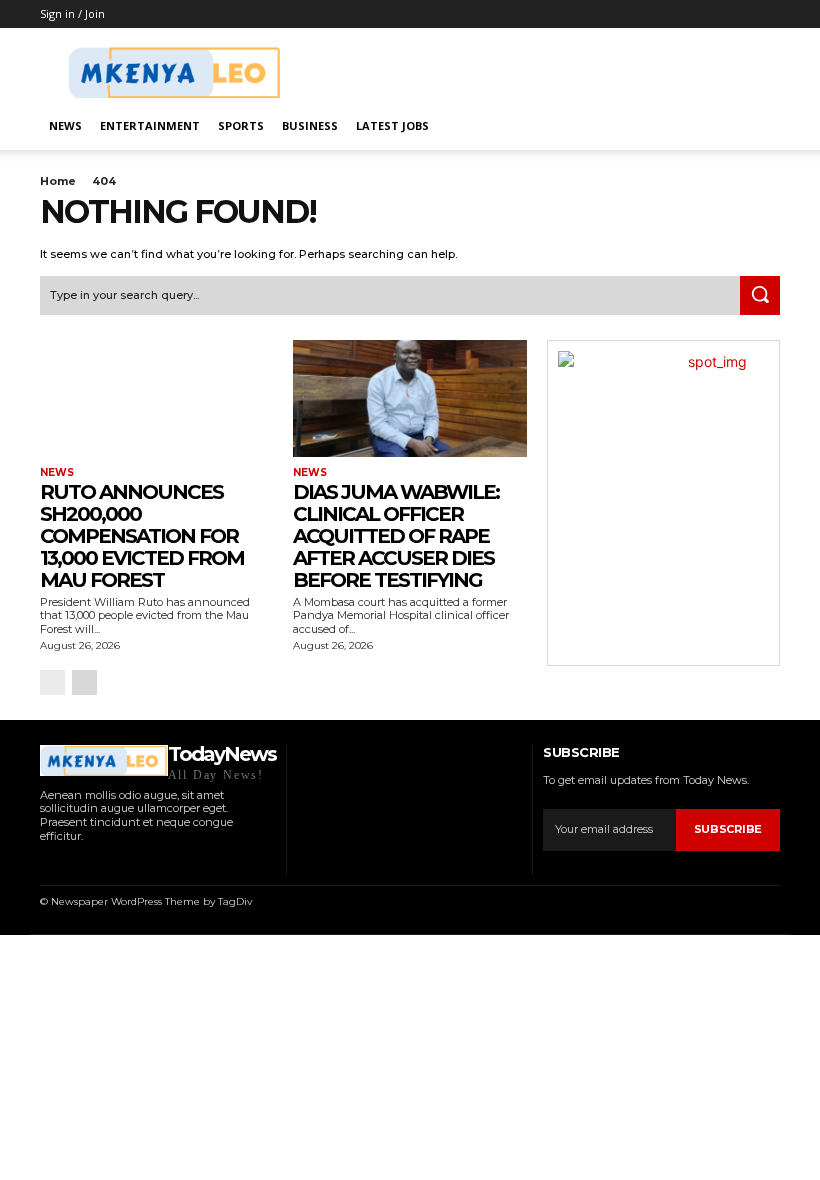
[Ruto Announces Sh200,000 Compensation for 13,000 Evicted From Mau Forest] (156, 398)
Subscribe (728, 829)
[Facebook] (45, 862)
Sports (241, 125)
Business (310, 125)
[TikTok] (96, 862)
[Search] (760, 296)
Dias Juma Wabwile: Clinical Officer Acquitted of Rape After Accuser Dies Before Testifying (396, 536)
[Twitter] (121, 862)
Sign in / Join (72, 13)
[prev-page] (52, 682)
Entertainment (150, 125)
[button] (756, 126)
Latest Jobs (392, 125)
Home (58, 181)
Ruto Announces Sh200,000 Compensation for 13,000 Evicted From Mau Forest (142, 536)
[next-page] (84, 682)
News (65, 125)
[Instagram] (70, 862)
